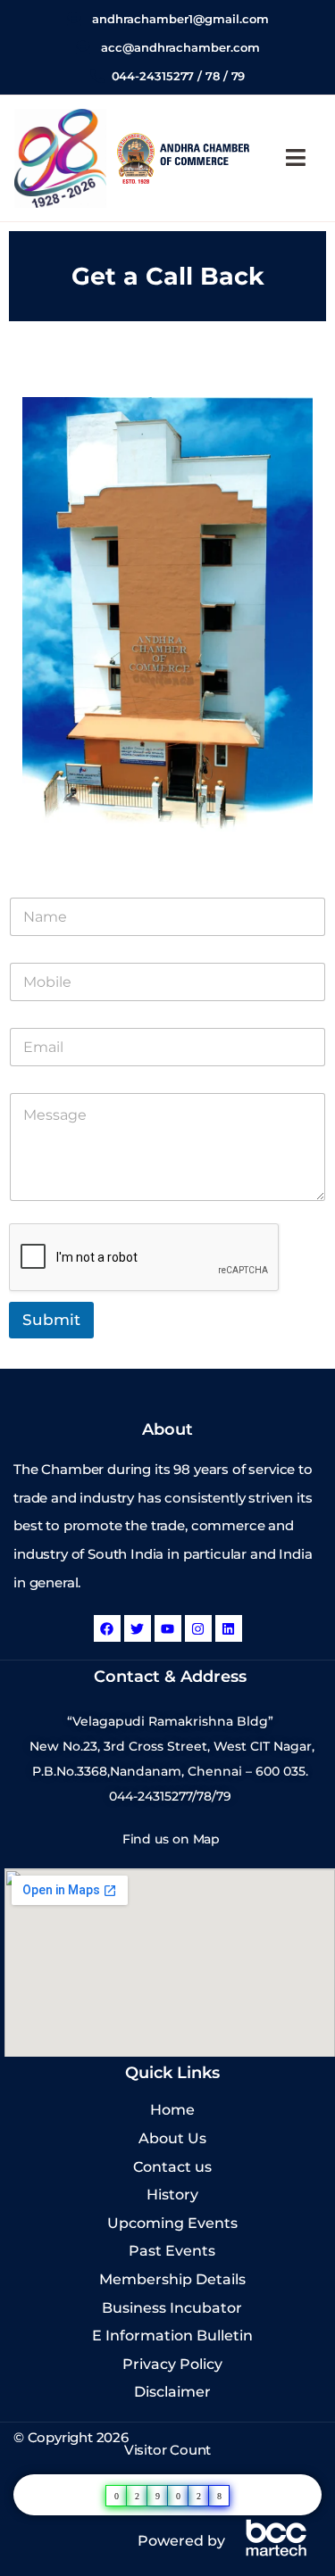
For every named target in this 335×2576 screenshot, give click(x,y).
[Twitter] (138, 1628)
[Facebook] (107, 1628)
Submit (51, 1320)
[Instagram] (198, 1628)
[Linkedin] (229, 1628)
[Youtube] (168, 1628)
